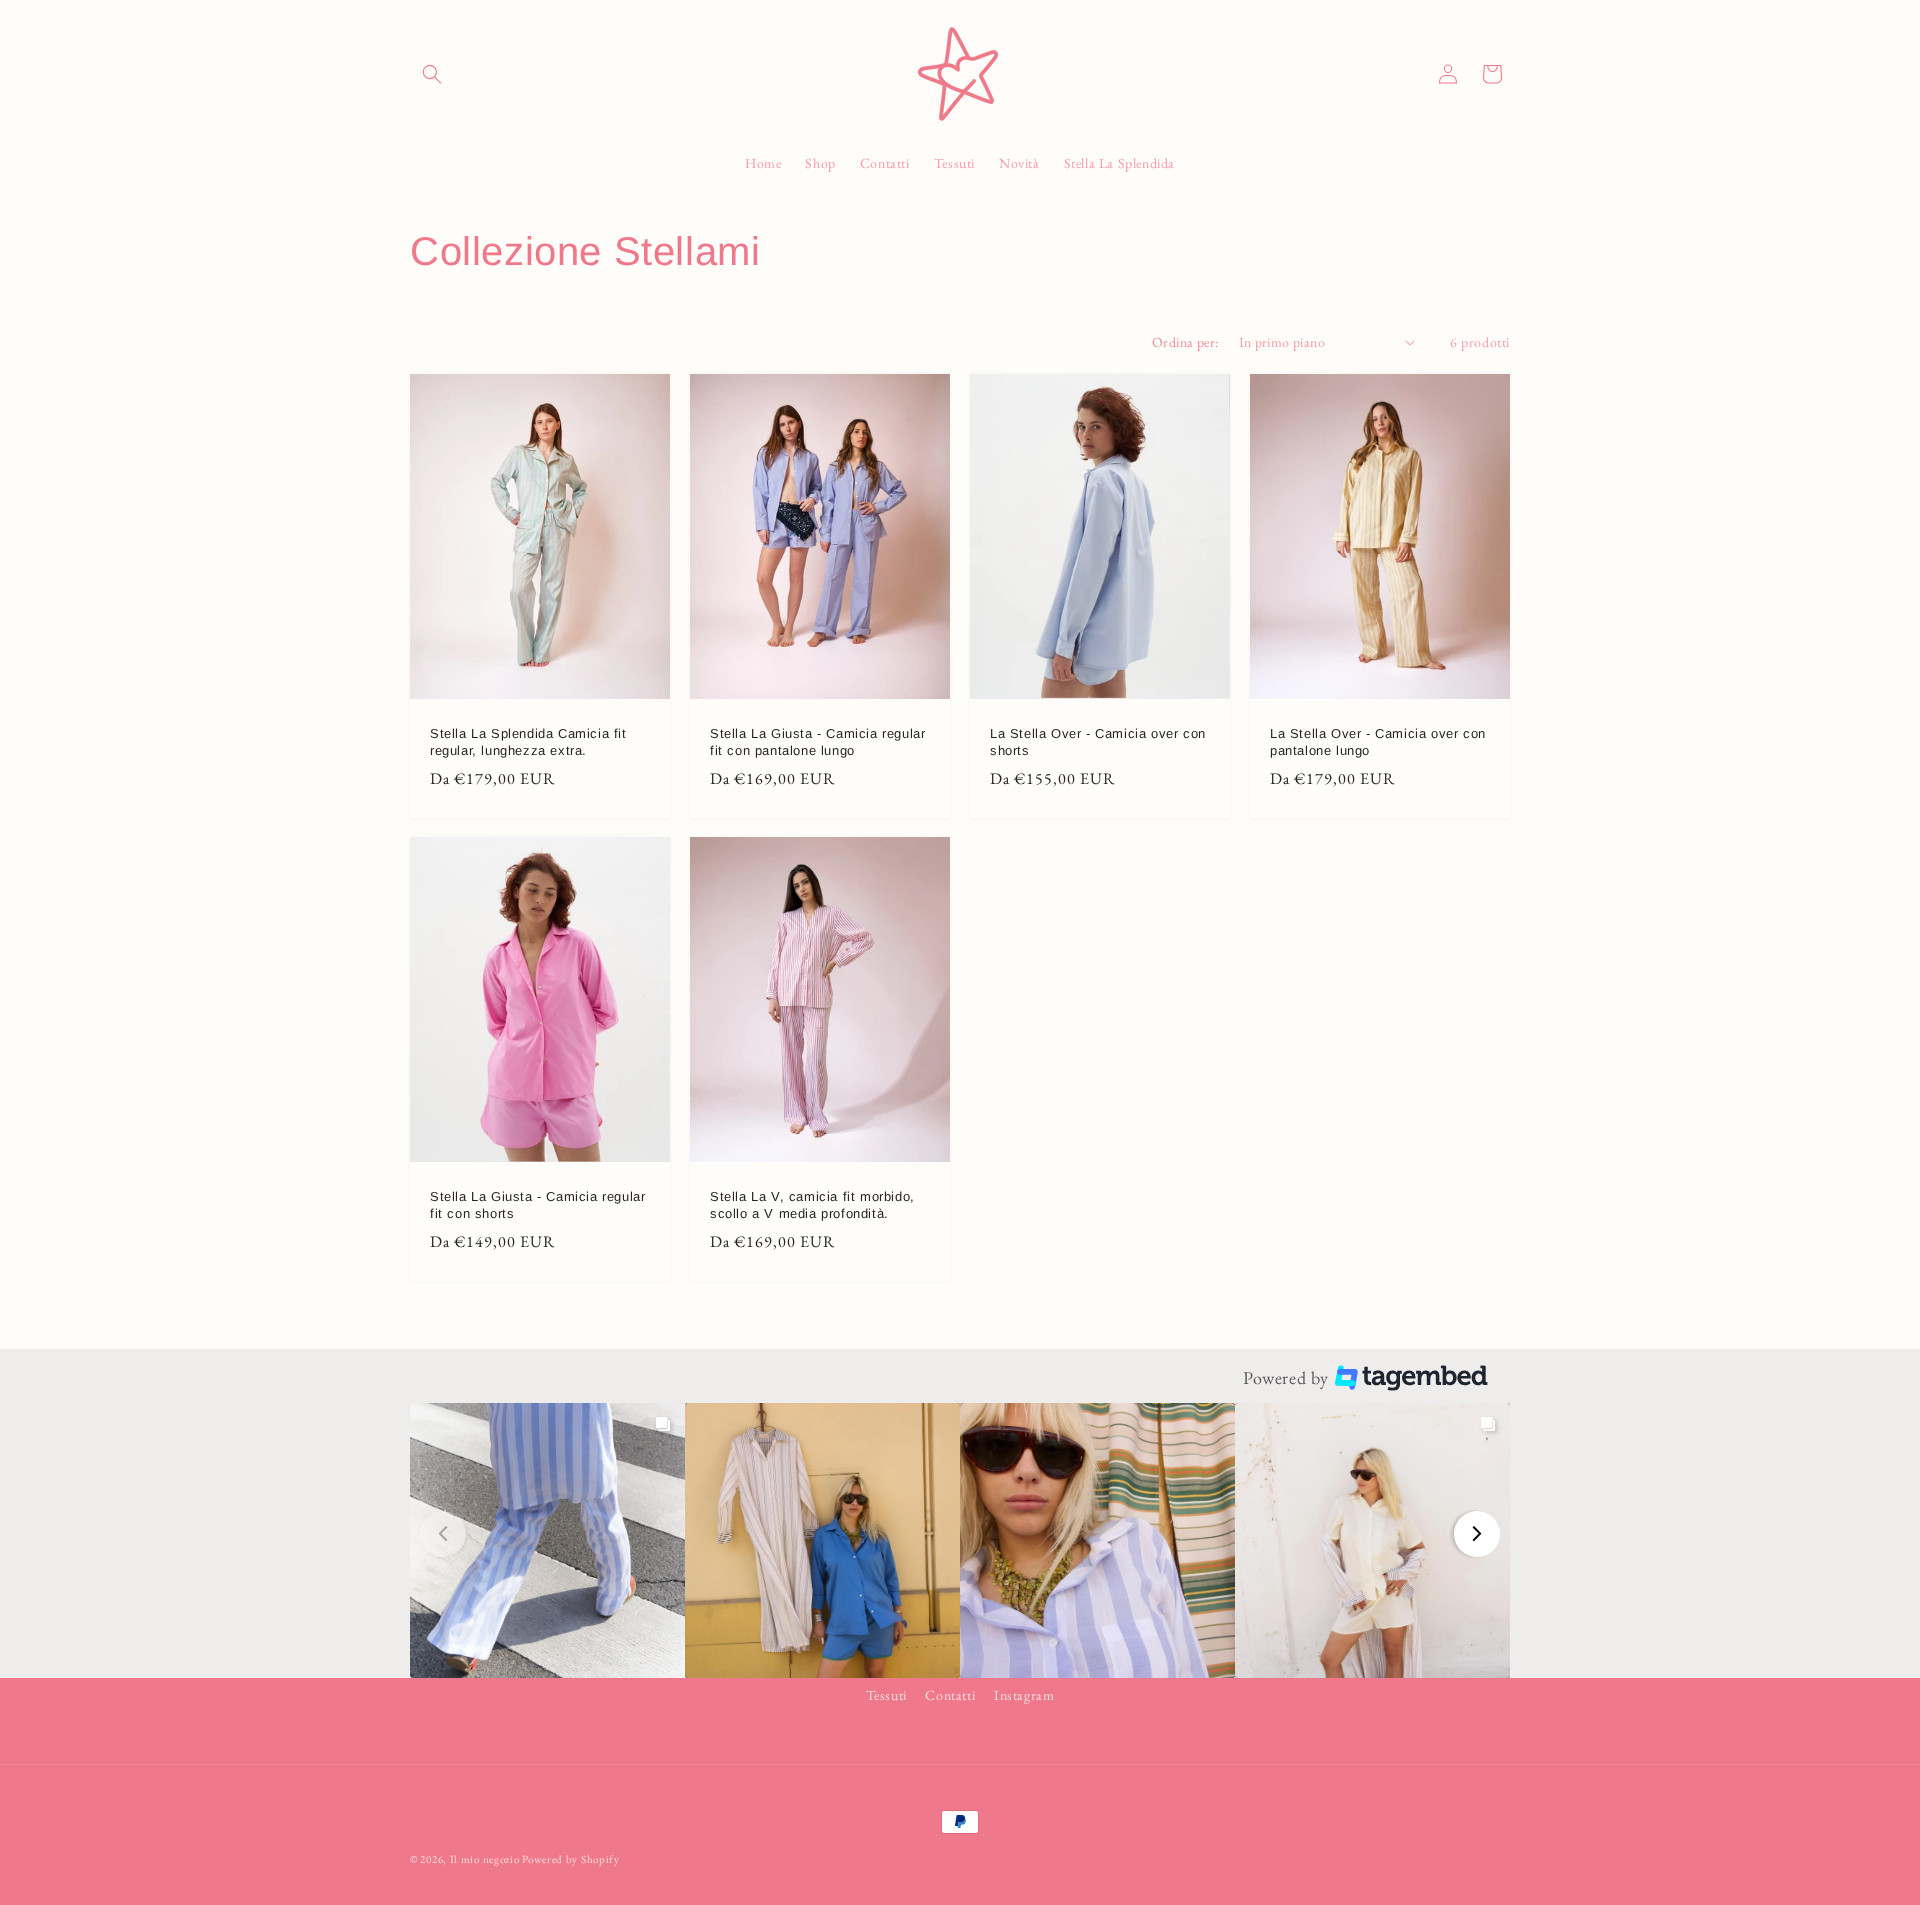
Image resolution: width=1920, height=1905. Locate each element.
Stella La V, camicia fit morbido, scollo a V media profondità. (812, 1205)
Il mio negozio (485, 1859)
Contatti (950, 1695)
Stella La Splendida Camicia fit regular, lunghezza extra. (528, 742)
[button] (432, 74)
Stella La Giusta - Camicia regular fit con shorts (537, 1205)
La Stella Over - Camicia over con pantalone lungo (1378, 742)
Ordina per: (1185, 342)
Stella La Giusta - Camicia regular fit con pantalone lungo (817, 742)
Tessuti (886, 1695)
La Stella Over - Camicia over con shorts (1098, 742)
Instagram (1024, 1695)
